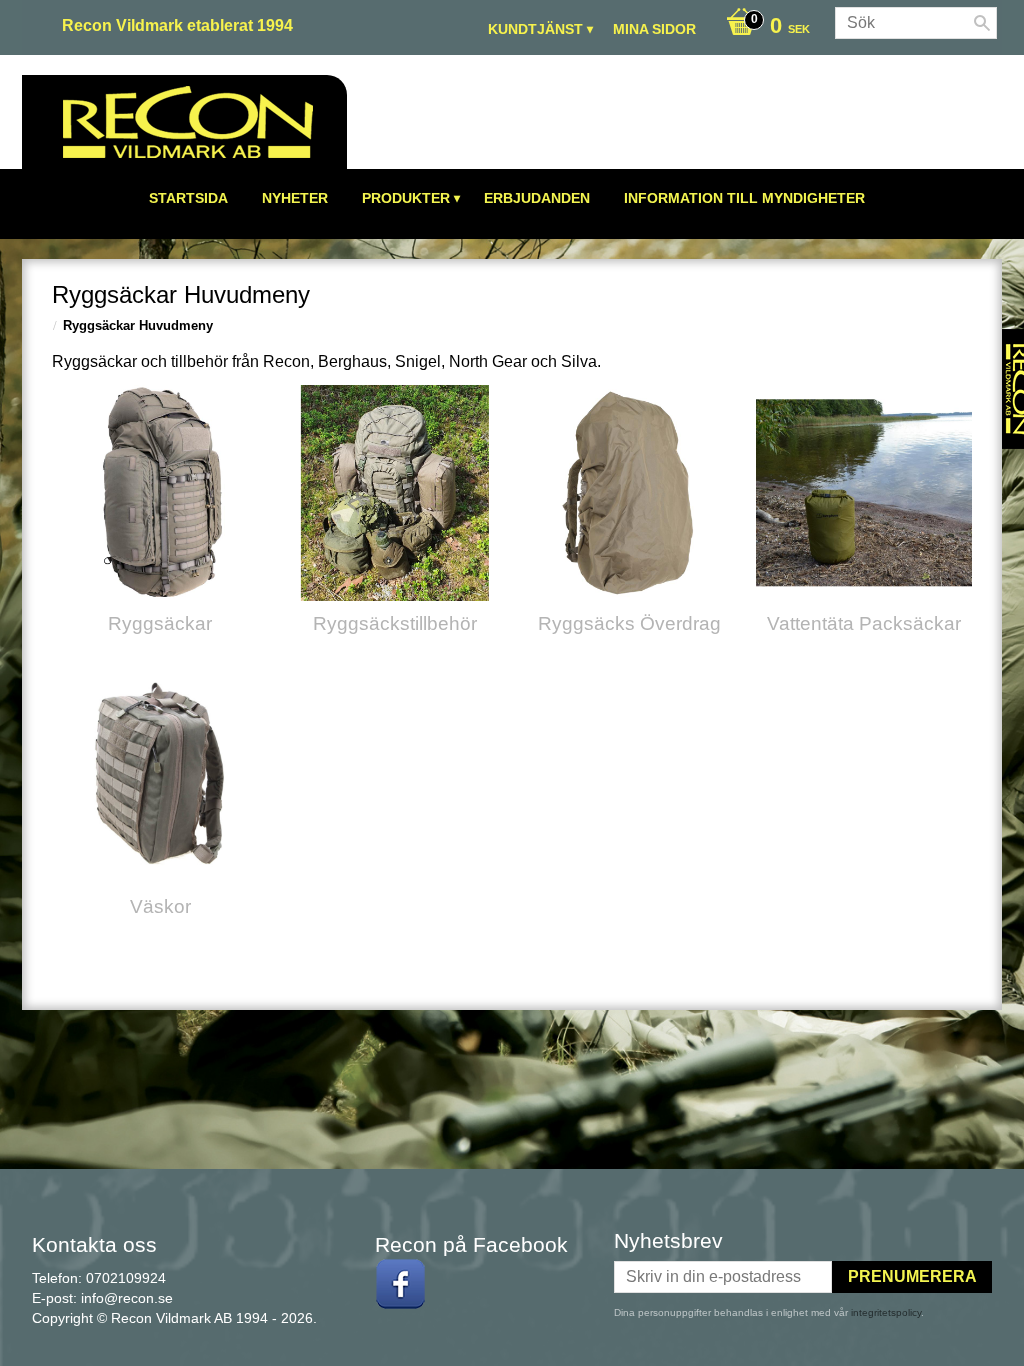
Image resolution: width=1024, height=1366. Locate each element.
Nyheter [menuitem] (295, 198)
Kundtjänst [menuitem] (535, 29)
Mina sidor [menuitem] (654, 29)
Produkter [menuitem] (406, 198)
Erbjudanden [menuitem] (537, 198)
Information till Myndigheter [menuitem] (744, 198)
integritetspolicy (886, 1312)
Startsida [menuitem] (188, 198)
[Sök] (982, 23)
